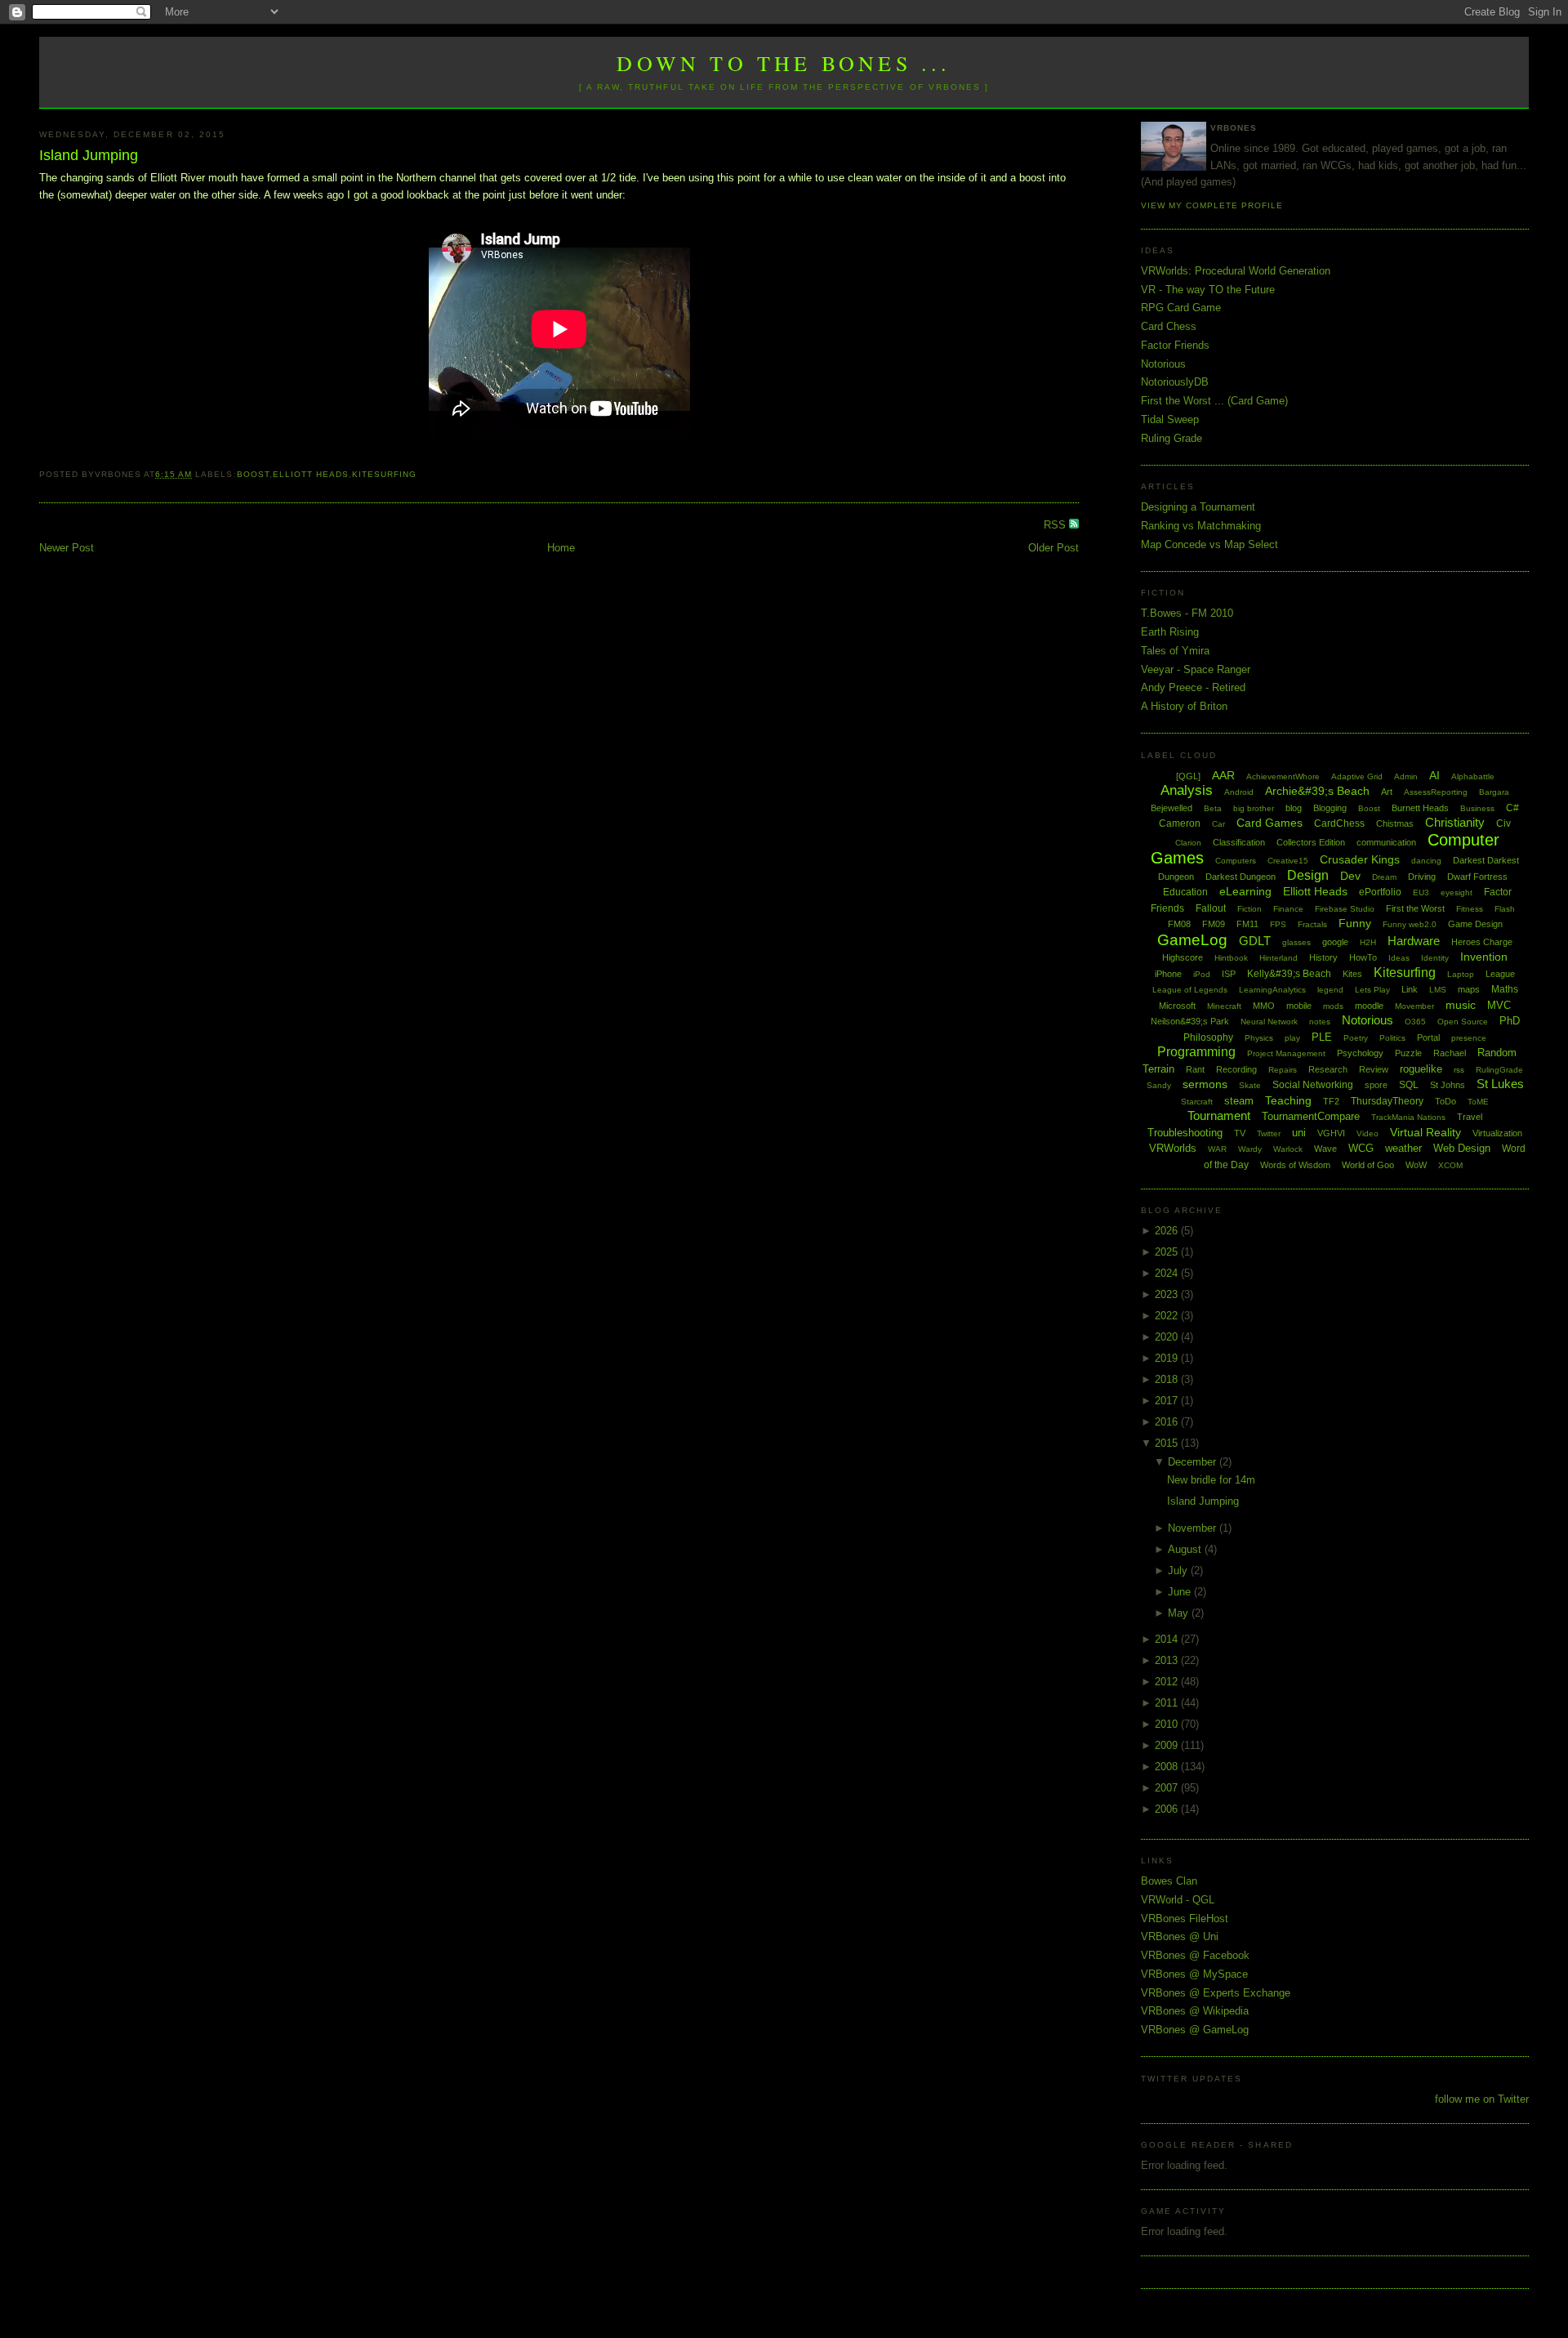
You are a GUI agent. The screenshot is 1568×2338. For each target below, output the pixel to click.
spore (1376, 1085)
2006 (1168, 1809)
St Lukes (1500, 1084)
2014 (1168, 1639)
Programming (1196, 1052)
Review (1374, 1069)
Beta (1213, 808)
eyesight (1457, 892)
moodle (1369, 1006)
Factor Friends (1175, 345)
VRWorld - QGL (1178, 1900)
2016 (1168, 1422)
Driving (1422, 877)
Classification (1239, 842)
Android (1239, 792)
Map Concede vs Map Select (1209, 544)
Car (1218, 824)
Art (1387, 792)
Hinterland (1278, 958)
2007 (1168, 1788)
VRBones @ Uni (1180, 1936)
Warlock (1288, 1149)
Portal (1428, 1037)
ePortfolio (1380, 892)
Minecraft (1224, 1006)
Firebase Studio (1345, 909)
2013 (1168, 1660)
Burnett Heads (1420, 808)
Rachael (1450, 1053)
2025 (1168, 1252)
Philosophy (1208, 1037)
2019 (1168, 1358)
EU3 (1421, 892)
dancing (1426, 861)
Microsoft (1177, 1006)
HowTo (1363, 957)
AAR (1223, 775)
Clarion (1188, 843)
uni (1299, 1133)
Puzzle (1408, 1053)
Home (561, 548)
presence (1469, 1038)
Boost (253, 474)
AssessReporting (1436, 792)
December (1194, 1462)
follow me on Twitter (1482, 2099)
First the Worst (1415, 908)
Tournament (1219, 1115)
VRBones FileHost (1185, 1919)
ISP (1229, 974)
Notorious (1163, 364)
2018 (1168, 1379)
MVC (1499, 1005)
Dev (1350, 876)
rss (1459, 1070)
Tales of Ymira (1175, 651)
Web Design (1462, 1148)
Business (1477, 808)
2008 (1168, 1767)
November (1194, 1528)
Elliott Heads (311, 474)
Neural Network (1269, 1022)
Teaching (1288, 1100)
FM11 (1247, 924)
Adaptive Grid (1357, 776)
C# (1512, 808)
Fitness (1470, 909)
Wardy (1250, 1149)
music (1461, 1005)
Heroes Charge (1482, 942)
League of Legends (1190, 990)
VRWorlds (1173, 1148)
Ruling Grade (1172, 438)
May (1180, 1613)
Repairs (1283, 1070)
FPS (1278, 924)
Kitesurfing (384, 474)
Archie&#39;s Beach (1317, 791)
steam (1239, 1101)
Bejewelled (1172, 808)
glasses (1296, 942)
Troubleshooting (1185, 1133)
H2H (1368, 942)
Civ (1503, 823)
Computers (1236, 861)
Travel (1470, 1117)
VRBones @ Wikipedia (1195, 2011)
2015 (1168, 1443)
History (1323, 957)
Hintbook (1231, 958)
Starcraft (1197, 1102)
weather (1403, 1148)
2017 (1168, 1401)
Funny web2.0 (1410, 924)
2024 (1168, 1273)
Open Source (1463, 1022)
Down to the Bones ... (784, 63)
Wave (1325, 1149)
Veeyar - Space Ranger (1196, 669)
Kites (1352, 974)
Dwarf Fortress (1477, 877)
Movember (1414, 1006)
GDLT (1255, 941)
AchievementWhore (1283, 776)
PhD (1510, 1021)
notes (1320, 1022)
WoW (1416, 1165)
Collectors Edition (1311, 842)
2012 (1168, 1682)
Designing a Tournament (1198, 507)
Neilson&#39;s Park (1190, 1021)
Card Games (1270, 823)
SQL (1409, 1085)
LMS (1438, 990)
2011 (1168, 1703)
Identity (1435, 958)
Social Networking (1313, 1085)
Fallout (1211, 908)
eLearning (1245, 891)
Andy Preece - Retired (1193, 687)
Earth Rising (1170, 632)
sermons (1205, 1084)
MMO (1264, 1006)
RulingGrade (1499, 1070)
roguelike (1421, 1069)
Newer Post (67, 548)
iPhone (1168, 974)
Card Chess (1169, 326)
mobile (1299, 1006)
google (1335, 942)
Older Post (1053, 548)
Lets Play (1372, 990)
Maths (1505, 989)
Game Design (1475, 924)
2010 (1168, 1724)
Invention (1484, 957)
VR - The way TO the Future (1208, 290)
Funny (1355, 923)
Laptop (1461, 974)
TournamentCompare (1311, 1116)
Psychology (1360, 1053)
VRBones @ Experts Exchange (1216, 1993)
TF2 (1331, 1101)
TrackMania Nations (1408, 1117)
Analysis (1187, 790)
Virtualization (1497, 1133)
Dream (1384, 877)
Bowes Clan (1169, 1881)
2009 (1168, 1745)
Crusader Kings (1360, 859)
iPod (1202, 974)
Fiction (1249, 909)
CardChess (1339, 823)
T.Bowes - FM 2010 (1187, 613)
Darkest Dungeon (1241, 877)
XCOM (1450, 1165)
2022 (1168, 1316)
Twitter (1269, 1133)
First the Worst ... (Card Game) (1214, 401)
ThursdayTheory (1387, 1101)
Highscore (1183, 957)
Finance (1288, 909)
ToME (1478, 1102)
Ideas (1399, 958)
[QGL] (1188, 776)
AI (1434, 775)
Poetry (1356, 1038)
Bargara (1494, 792)
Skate (1250, 1085)
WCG (1361, 1148)
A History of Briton (1184, 706)
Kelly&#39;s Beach (1289, 974)
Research (1328, 1069)
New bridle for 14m (1211, 1480)
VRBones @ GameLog (1195, 2030)
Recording (1236, 1069)
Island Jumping (89, 155)
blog (1294, 808)
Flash (1505, 909)
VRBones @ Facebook (1195, 1955)
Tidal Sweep (1170, 419)
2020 (1168, 1337)
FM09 (1214, 924)
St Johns (1448, 1085)
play (1292, 1038)
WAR (1217, 1149)
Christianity (1455, 822)
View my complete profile (1212, 205)
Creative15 (1288, 861)
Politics (1392, 1038)
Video (1368, 1133)
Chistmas (1395, 823)
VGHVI (1331, 1133)
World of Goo (1368, 1165)
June (1181, 1592)
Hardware (1414, 941)
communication (1386, 842)
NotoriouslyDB (1175, 382)
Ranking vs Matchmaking (1201, 526)
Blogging (1330, 808)
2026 (1168, 1231)
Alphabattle (1473, 776)
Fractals (1312, 924)
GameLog (1192, 940)
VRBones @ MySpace (1194, 1974)
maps (1469, 989)
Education (1185, 892)
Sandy (1159, 1085)
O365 (1415, 1022)
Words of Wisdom (1295, 1165)
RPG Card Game (1181, 308)
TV (1240, 1133)
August (1186, 1549)
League (1500, 974)
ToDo (1445, 1101)
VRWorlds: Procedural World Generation (1236, 271)
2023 (1168, 1294)
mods (1333, 1006)
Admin (1406, 776)
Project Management (1286, 1053)
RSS (1056, 525)
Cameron (1180, 823)
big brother (1254, 808)
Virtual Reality (1425, 1132)
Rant (1195, 1069)
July (1179, 1571)
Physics (1259, 1038)
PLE (1322, 1037)
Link (1410, 989)
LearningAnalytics (1272, 990)
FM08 (1179, 924)
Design (1308, 875)
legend (1330, 990)
